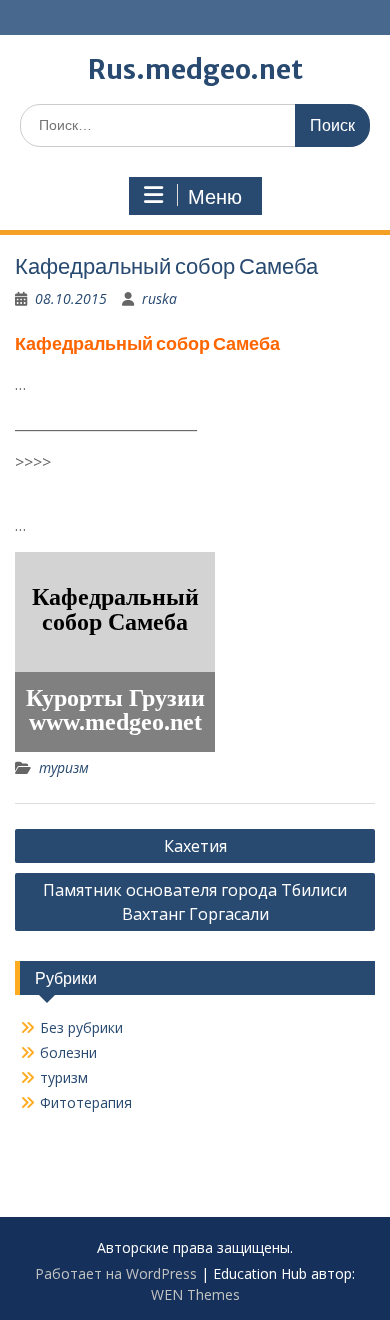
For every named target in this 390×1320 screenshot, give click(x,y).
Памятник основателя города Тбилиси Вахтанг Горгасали (195, 902)
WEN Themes (195, 1294)
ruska (159, 298)
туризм (64, 767)
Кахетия (195, 846)
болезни (68, 1052)
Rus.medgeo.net (195, 69)
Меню (215, 197)
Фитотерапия (86, 1102)
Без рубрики (81, 1027)
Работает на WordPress (116, 1273)
